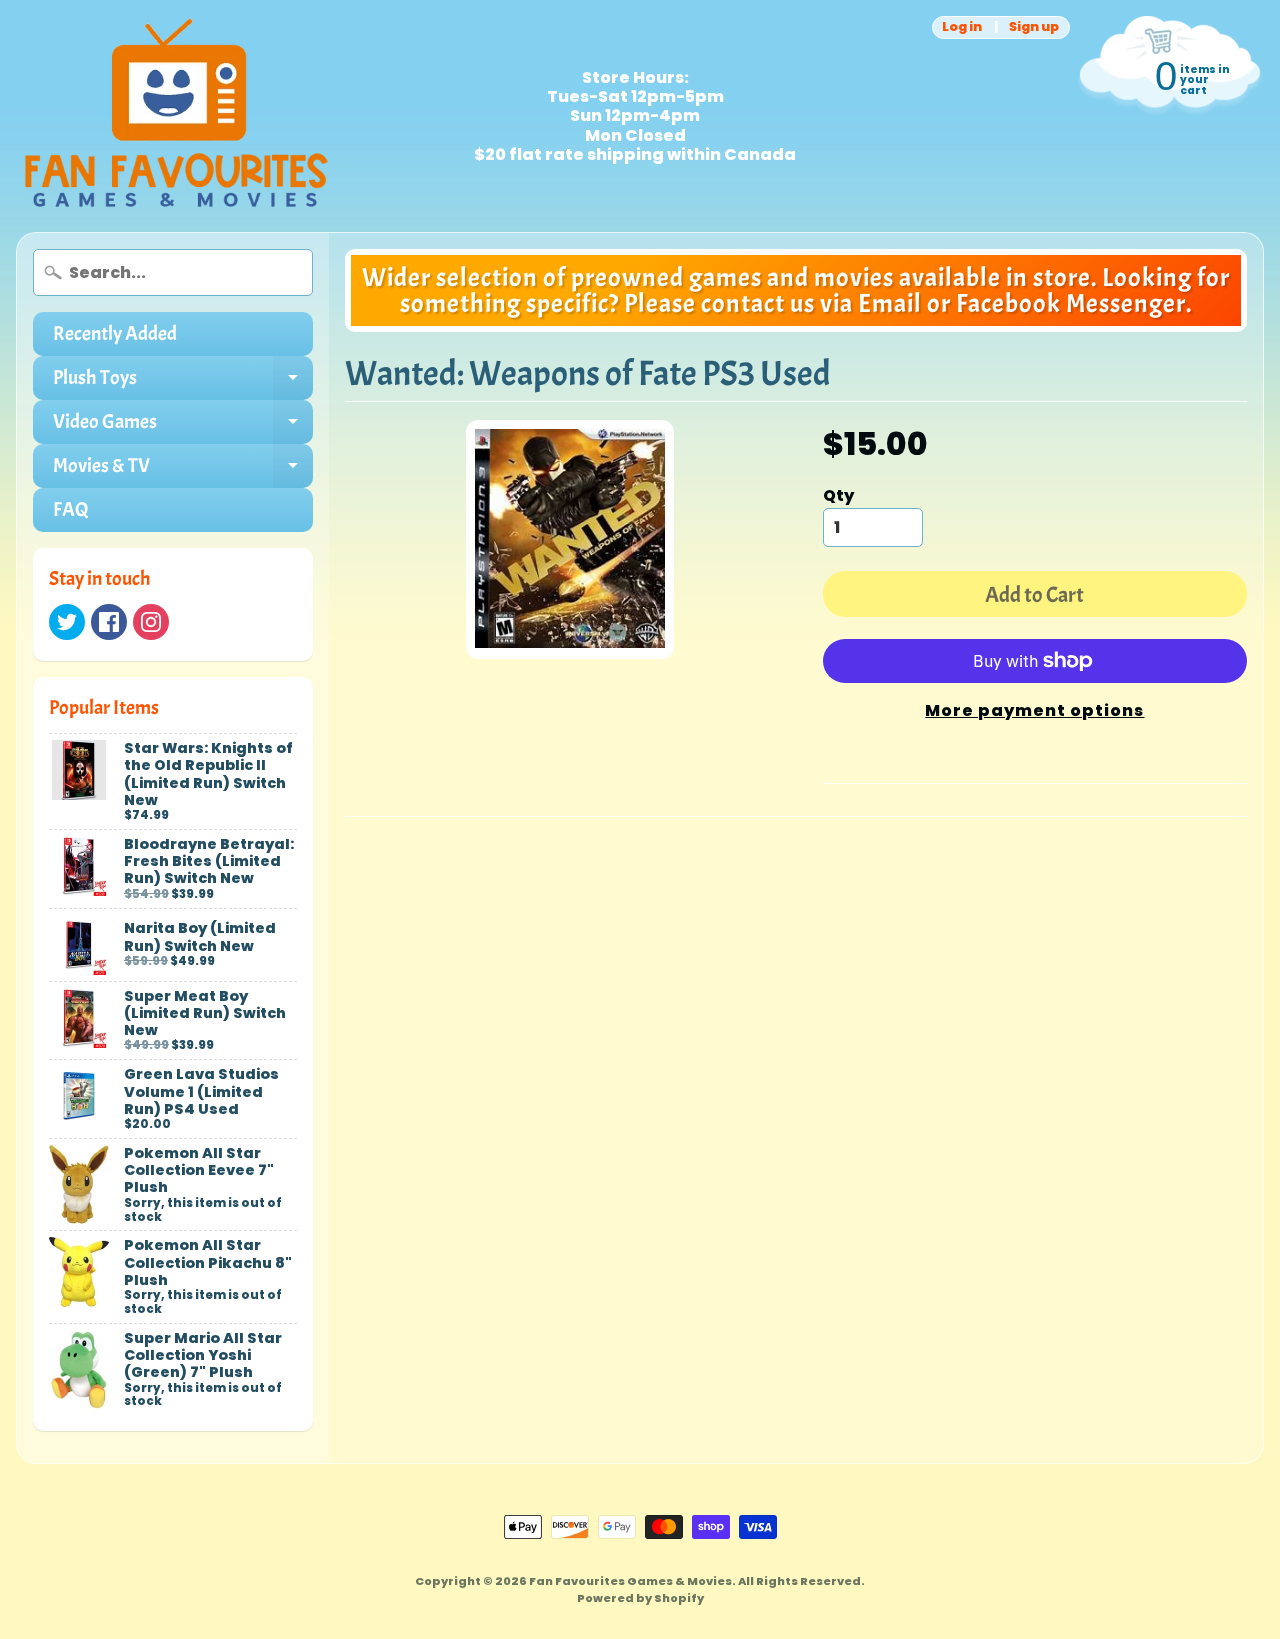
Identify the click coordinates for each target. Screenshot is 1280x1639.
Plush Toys (183, 382)
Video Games (183, 426)
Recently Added (115, 333)
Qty (838, 495)
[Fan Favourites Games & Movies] (176, 116)
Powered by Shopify (640, 1598)
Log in (962, 27)
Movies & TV (183, 470)
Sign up (1034, 27)
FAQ (71, 509)
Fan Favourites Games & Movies (630, 1581)
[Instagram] (151, 622)
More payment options (1034, 710)
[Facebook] (109, 622)
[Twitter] (67, 622)
